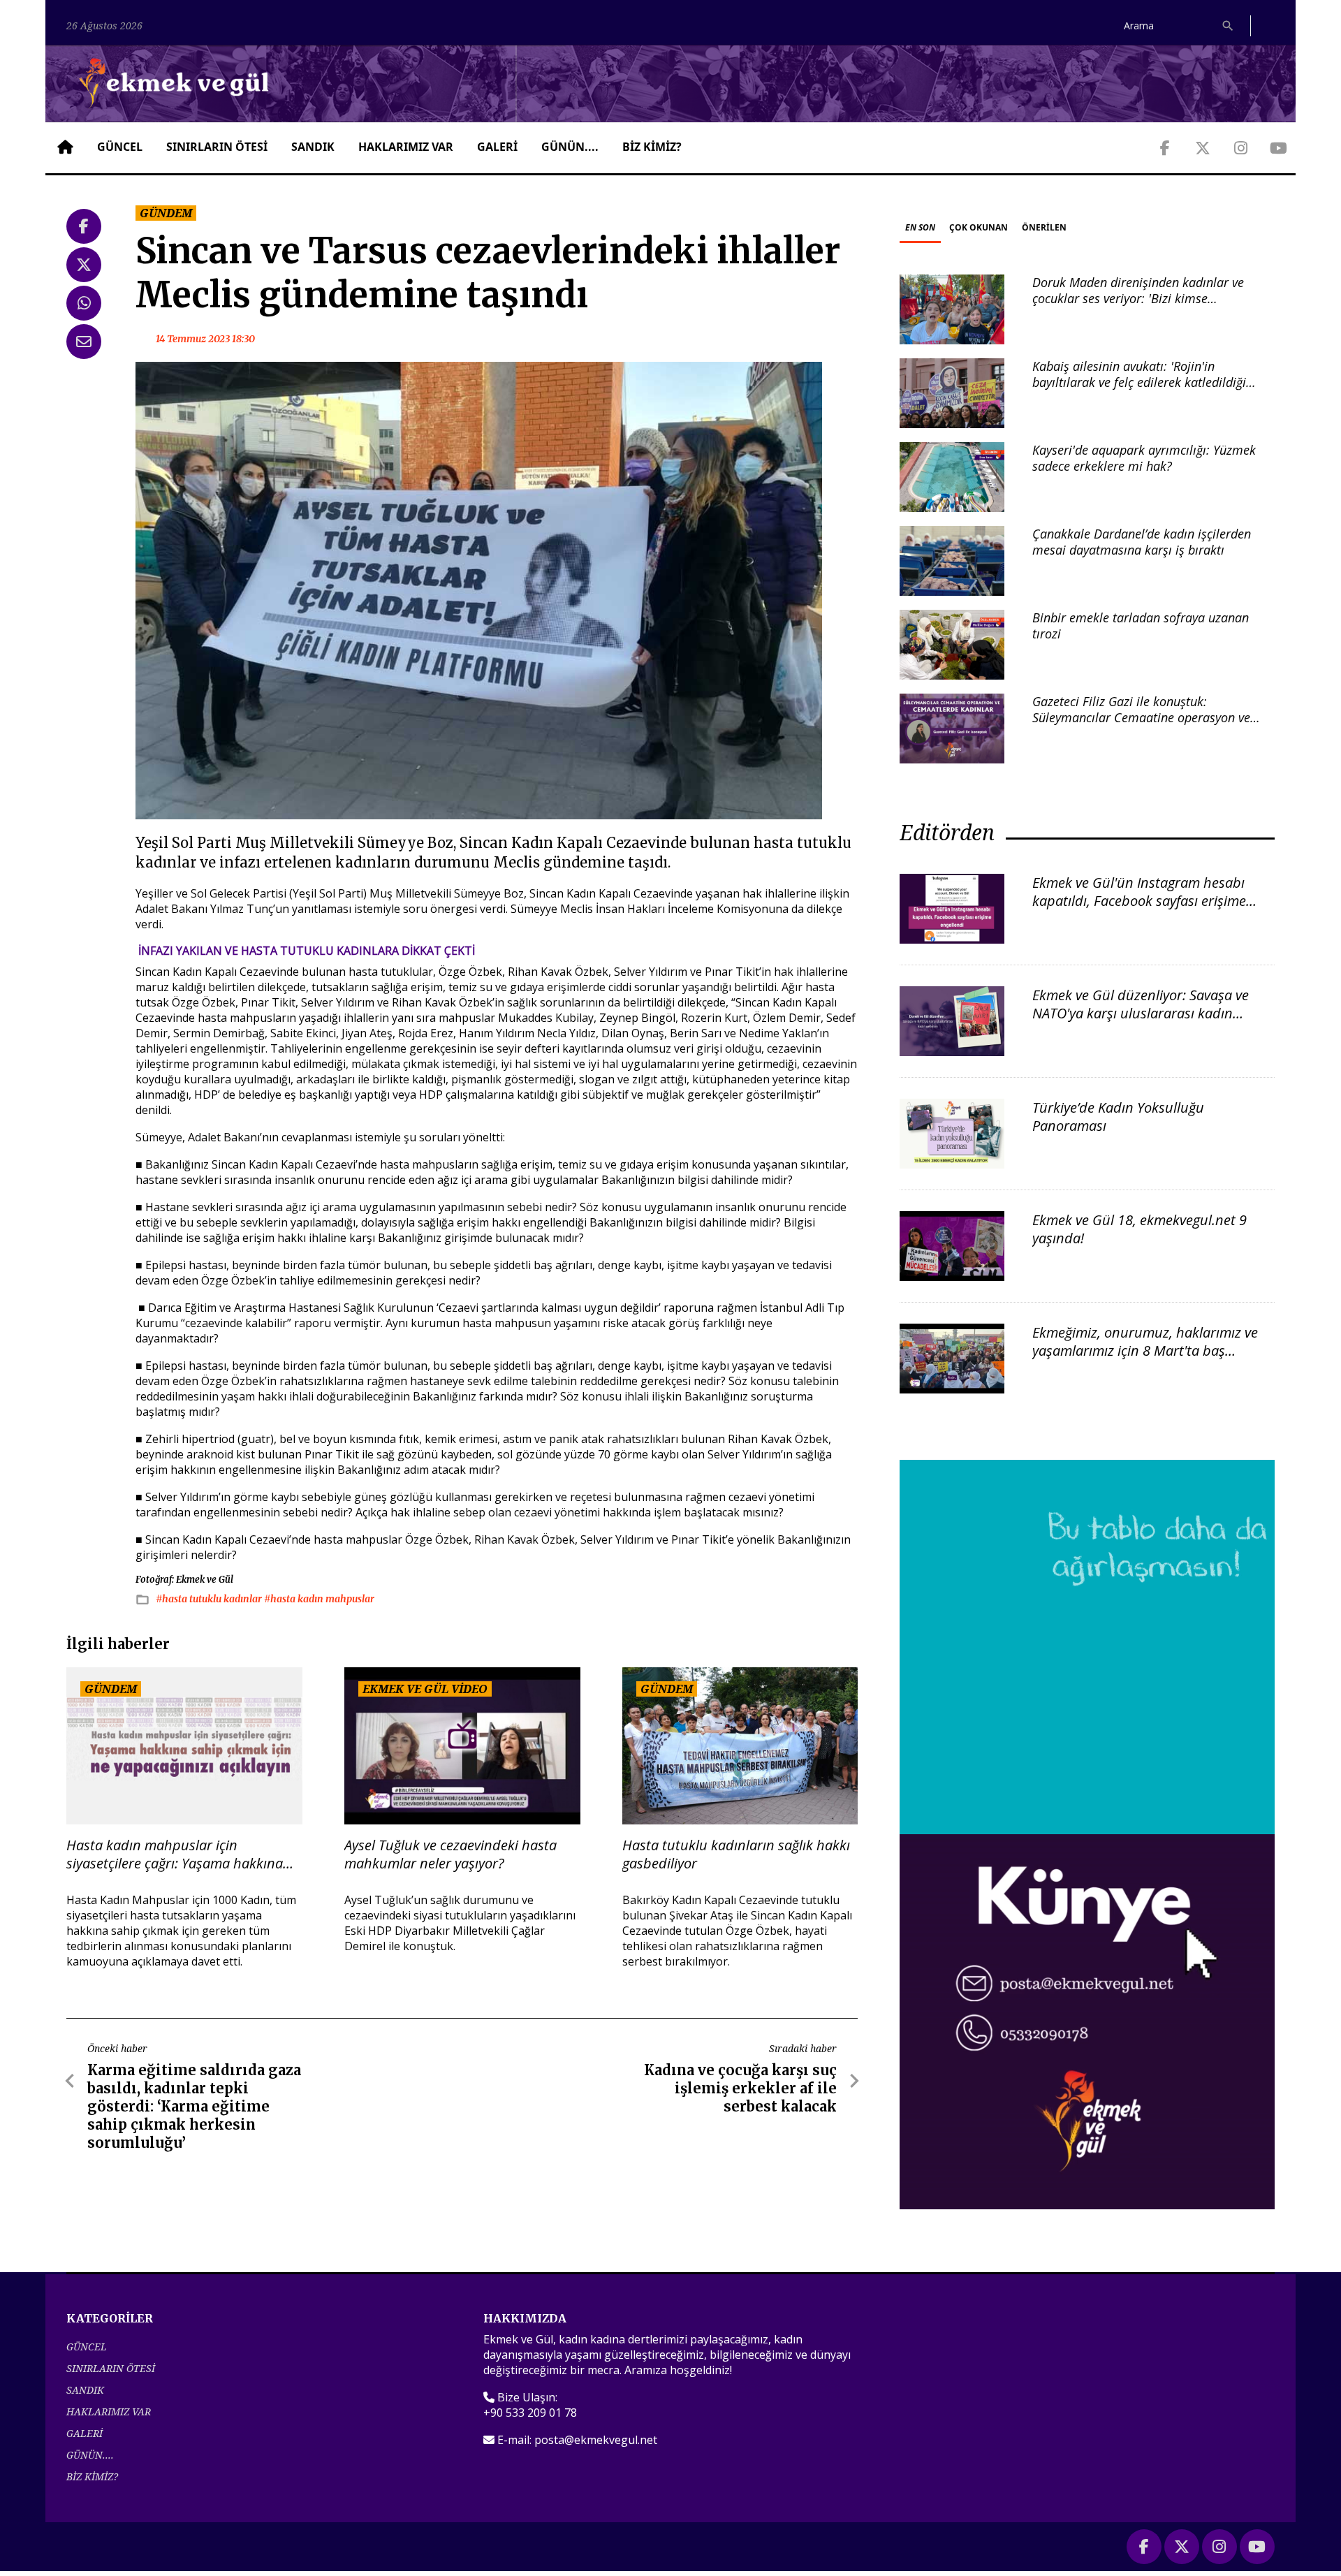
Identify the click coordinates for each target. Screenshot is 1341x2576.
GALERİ (497, 147)
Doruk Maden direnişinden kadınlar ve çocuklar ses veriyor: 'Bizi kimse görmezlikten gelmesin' (1138, 299)
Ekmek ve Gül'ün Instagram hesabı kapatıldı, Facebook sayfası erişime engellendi (1139, 901)
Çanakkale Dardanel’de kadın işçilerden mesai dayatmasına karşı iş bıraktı (1142, 542)
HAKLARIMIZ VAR (406, 147)
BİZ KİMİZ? (652, 147)
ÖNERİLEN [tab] (1044, 227)
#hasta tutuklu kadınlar (210, 1599)
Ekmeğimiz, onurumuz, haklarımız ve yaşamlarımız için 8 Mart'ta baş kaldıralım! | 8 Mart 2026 (1145, 1351)
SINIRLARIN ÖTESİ (217, 147)
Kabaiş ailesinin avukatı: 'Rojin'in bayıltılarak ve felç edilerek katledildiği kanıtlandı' (1139, 382)
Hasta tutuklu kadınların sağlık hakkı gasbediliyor (736, 1854)
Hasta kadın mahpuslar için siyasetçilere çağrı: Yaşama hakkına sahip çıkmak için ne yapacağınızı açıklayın (175, 1854)
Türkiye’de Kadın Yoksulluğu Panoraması (1118, 1117)
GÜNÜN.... (570, 147)
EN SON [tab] (920, 227)
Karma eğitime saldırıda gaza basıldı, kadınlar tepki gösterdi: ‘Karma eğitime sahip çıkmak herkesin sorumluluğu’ (194, 2106)
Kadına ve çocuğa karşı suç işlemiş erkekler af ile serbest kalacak (740, 2088)
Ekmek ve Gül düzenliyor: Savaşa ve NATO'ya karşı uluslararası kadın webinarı (1141, 1013)
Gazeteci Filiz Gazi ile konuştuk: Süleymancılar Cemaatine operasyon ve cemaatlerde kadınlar (1141, 718)
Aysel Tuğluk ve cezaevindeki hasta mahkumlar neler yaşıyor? (450, 1854)
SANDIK (313, 147)
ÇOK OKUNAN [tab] (979, 227)
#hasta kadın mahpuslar (319, 1599)
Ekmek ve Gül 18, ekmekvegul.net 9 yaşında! (1140, 1229)
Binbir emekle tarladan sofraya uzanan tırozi (1141, 625)
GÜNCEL (120, 147)
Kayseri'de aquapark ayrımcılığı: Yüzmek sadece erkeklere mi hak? (1144, 458)
